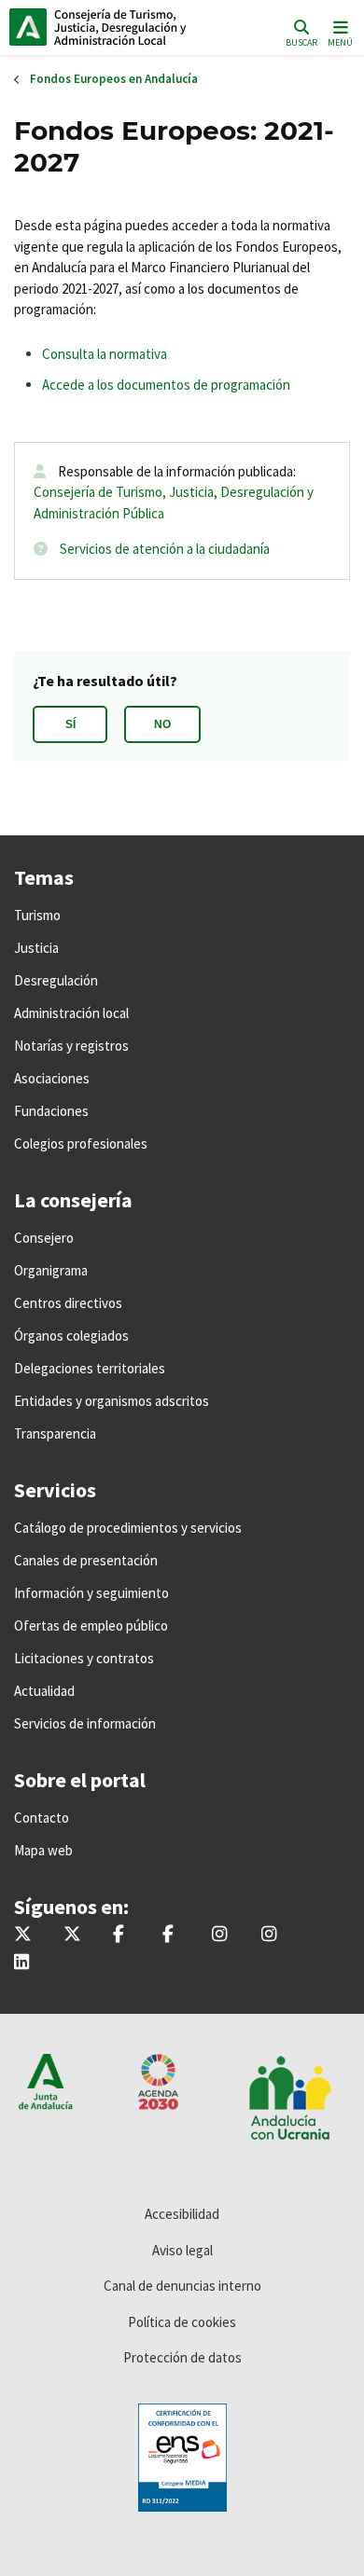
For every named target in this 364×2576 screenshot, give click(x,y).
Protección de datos (182, 2357)
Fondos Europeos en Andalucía (114, 79)
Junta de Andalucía (28, 27)
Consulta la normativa (105, 354)
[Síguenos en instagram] (269, 1935)
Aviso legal (182, 2250)
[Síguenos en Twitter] (23, 1935)
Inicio (136, 27)
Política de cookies (182, 2322)
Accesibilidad (182, 2214)
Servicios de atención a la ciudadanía (165, 549)
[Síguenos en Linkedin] (21, 1963)
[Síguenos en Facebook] (119, 1935)
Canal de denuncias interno (182, 2286)
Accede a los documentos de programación (166, 385)
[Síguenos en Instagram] (219, 1935)
